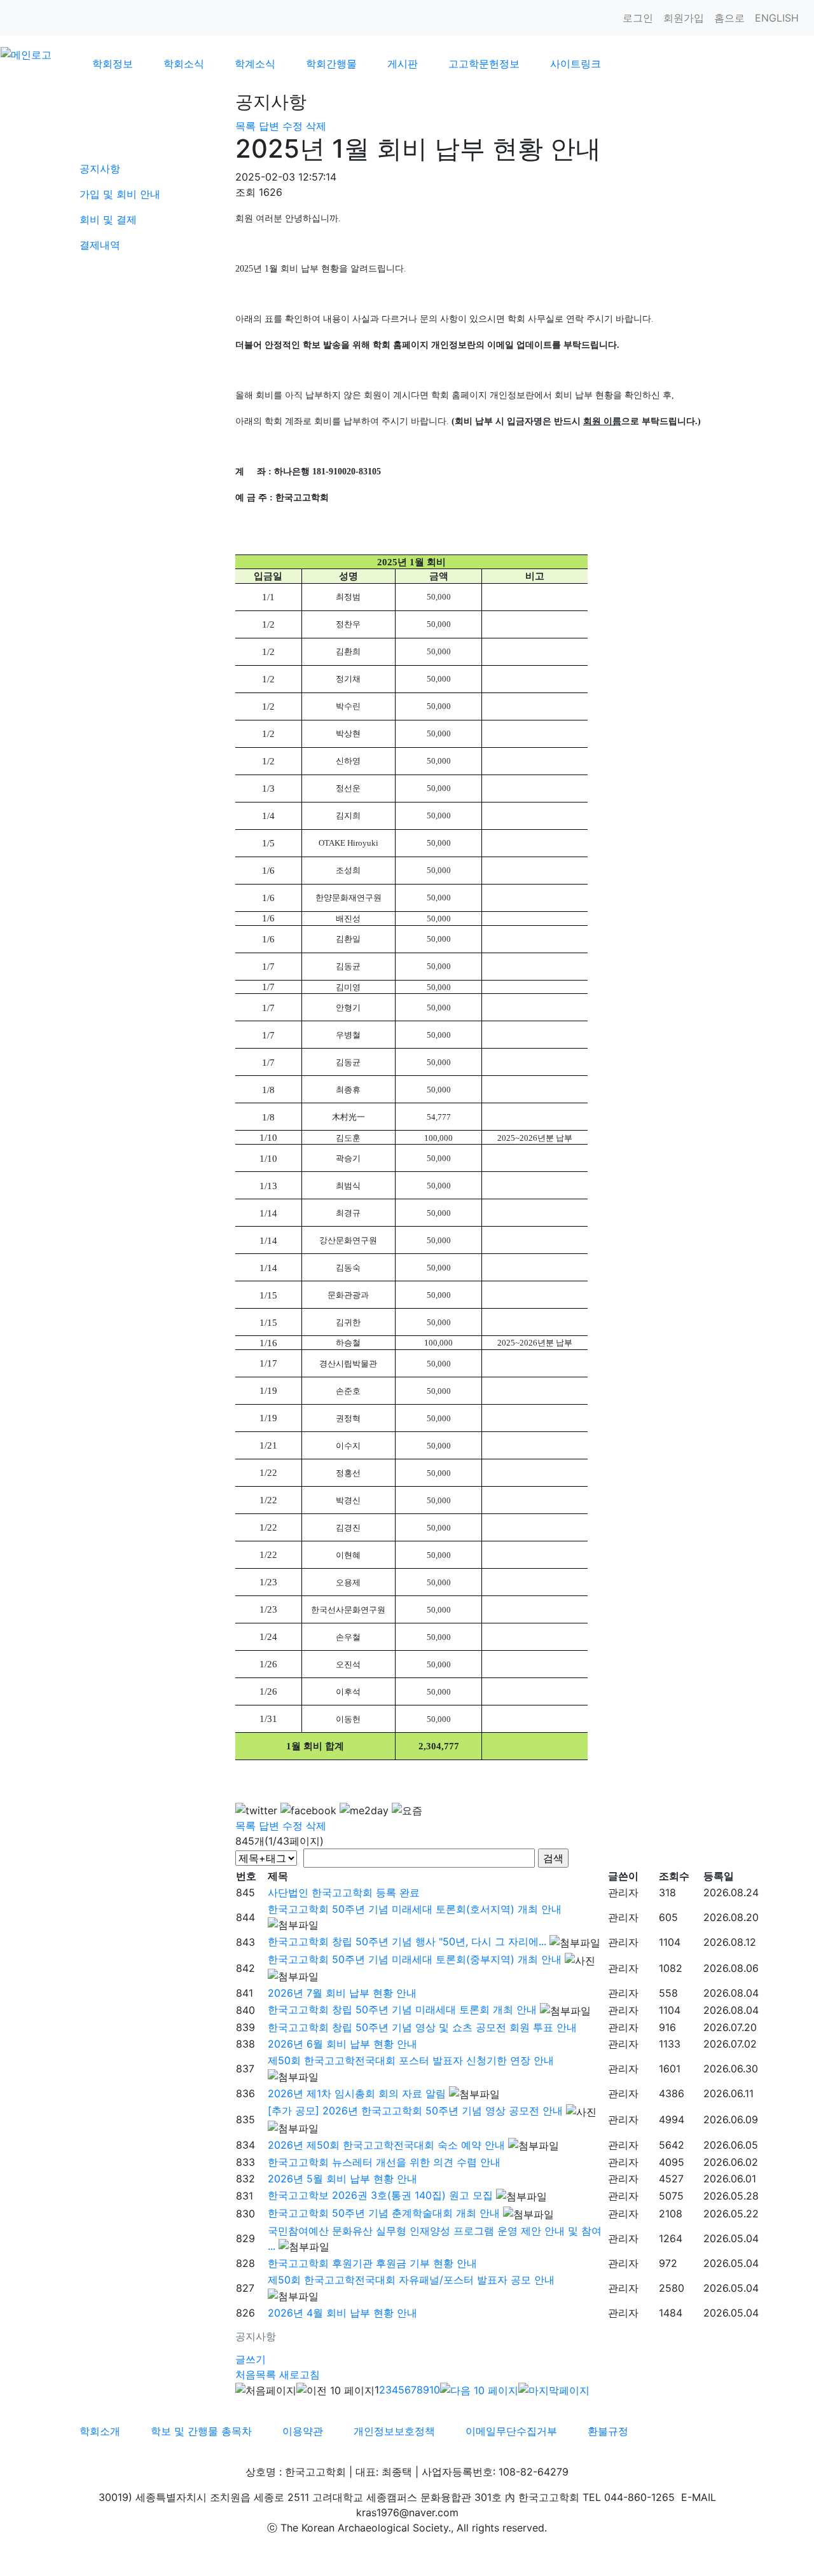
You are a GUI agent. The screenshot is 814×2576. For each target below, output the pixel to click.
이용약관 (303, 2431)
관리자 (623, 1892)
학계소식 (255, 64)
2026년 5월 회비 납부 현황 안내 (342, 2179)
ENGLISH (777, 18)
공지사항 (100, 169)
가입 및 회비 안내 (120, 194)
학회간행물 (331, 64)
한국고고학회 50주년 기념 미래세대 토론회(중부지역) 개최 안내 (415, 1959)
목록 (245, 126)
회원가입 (684, 18)
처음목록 (256, 2374)
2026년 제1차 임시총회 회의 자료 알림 (357, 2093)
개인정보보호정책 (394, 2431)
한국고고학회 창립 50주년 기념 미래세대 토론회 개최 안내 (402, 2009)
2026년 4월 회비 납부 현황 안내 (342, 2313)
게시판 (403, 64)
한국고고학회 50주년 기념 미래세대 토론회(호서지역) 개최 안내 (415, 1909)
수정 (293, 126)
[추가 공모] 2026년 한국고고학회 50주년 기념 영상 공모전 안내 (415, 2111)
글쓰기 (251, 2359)
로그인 (638, 18)
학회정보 (113, 64)
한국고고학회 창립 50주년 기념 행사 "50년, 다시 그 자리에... (407, 1941)
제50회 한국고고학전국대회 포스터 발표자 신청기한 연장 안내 (411, 2060)
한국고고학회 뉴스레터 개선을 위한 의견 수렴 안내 (384, 2162)
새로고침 (300, 2374)
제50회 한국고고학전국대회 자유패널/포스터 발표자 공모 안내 (411, 2280)
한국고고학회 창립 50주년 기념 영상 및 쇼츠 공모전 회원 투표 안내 (422, 2027)
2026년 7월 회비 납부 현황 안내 (342, 1993)
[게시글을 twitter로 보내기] (256, 1810)
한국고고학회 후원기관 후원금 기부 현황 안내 (372, 2263)
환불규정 (608, 2431)
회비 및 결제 (108, 219)
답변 (269, 126)
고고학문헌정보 (484, 64)
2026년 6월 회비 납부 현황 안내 (342, 2044)
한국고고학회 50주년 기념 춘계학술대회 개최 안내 (384, 2213)
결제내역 (100, 245)
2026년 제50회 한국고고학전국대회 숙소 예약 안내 (386, 2145)
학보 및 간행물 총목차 (201, 2431)
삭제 (316, 126)
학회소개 (100, 2431)
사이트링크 (576, 64)
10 (435, 2390)
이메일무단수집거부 (511, 2431)
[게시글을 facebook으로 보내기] (308, 1810)
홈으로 (729, 18)
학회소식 (184, 64)
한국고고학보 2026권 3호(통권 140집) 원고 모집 (380, 2195)
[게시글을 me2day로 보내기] (364, 1810)
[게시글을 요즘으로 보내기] (407, 1810)
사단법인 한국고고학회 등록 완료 (344, 1892)
